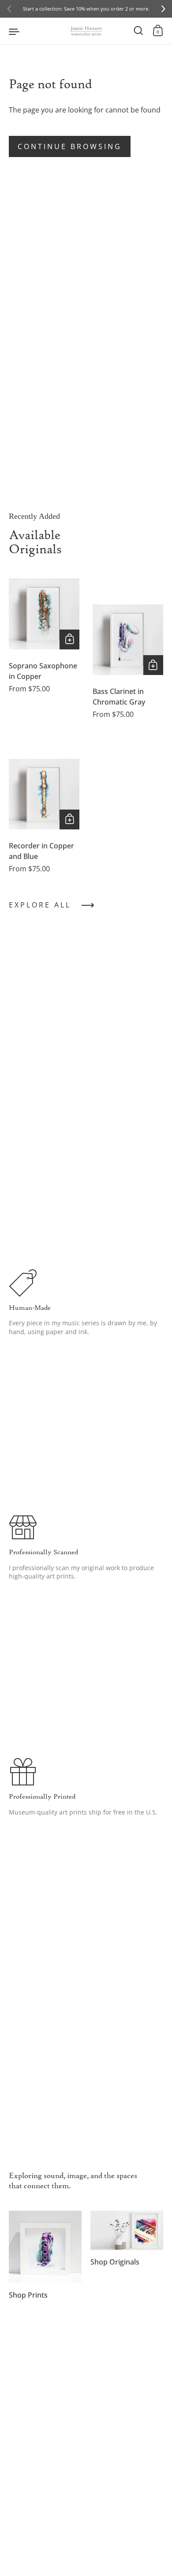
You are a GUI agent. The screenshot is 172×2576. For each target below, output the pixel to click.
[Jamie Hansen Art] (86, 31)
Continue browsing (70, 146)
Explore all (40, 905)
